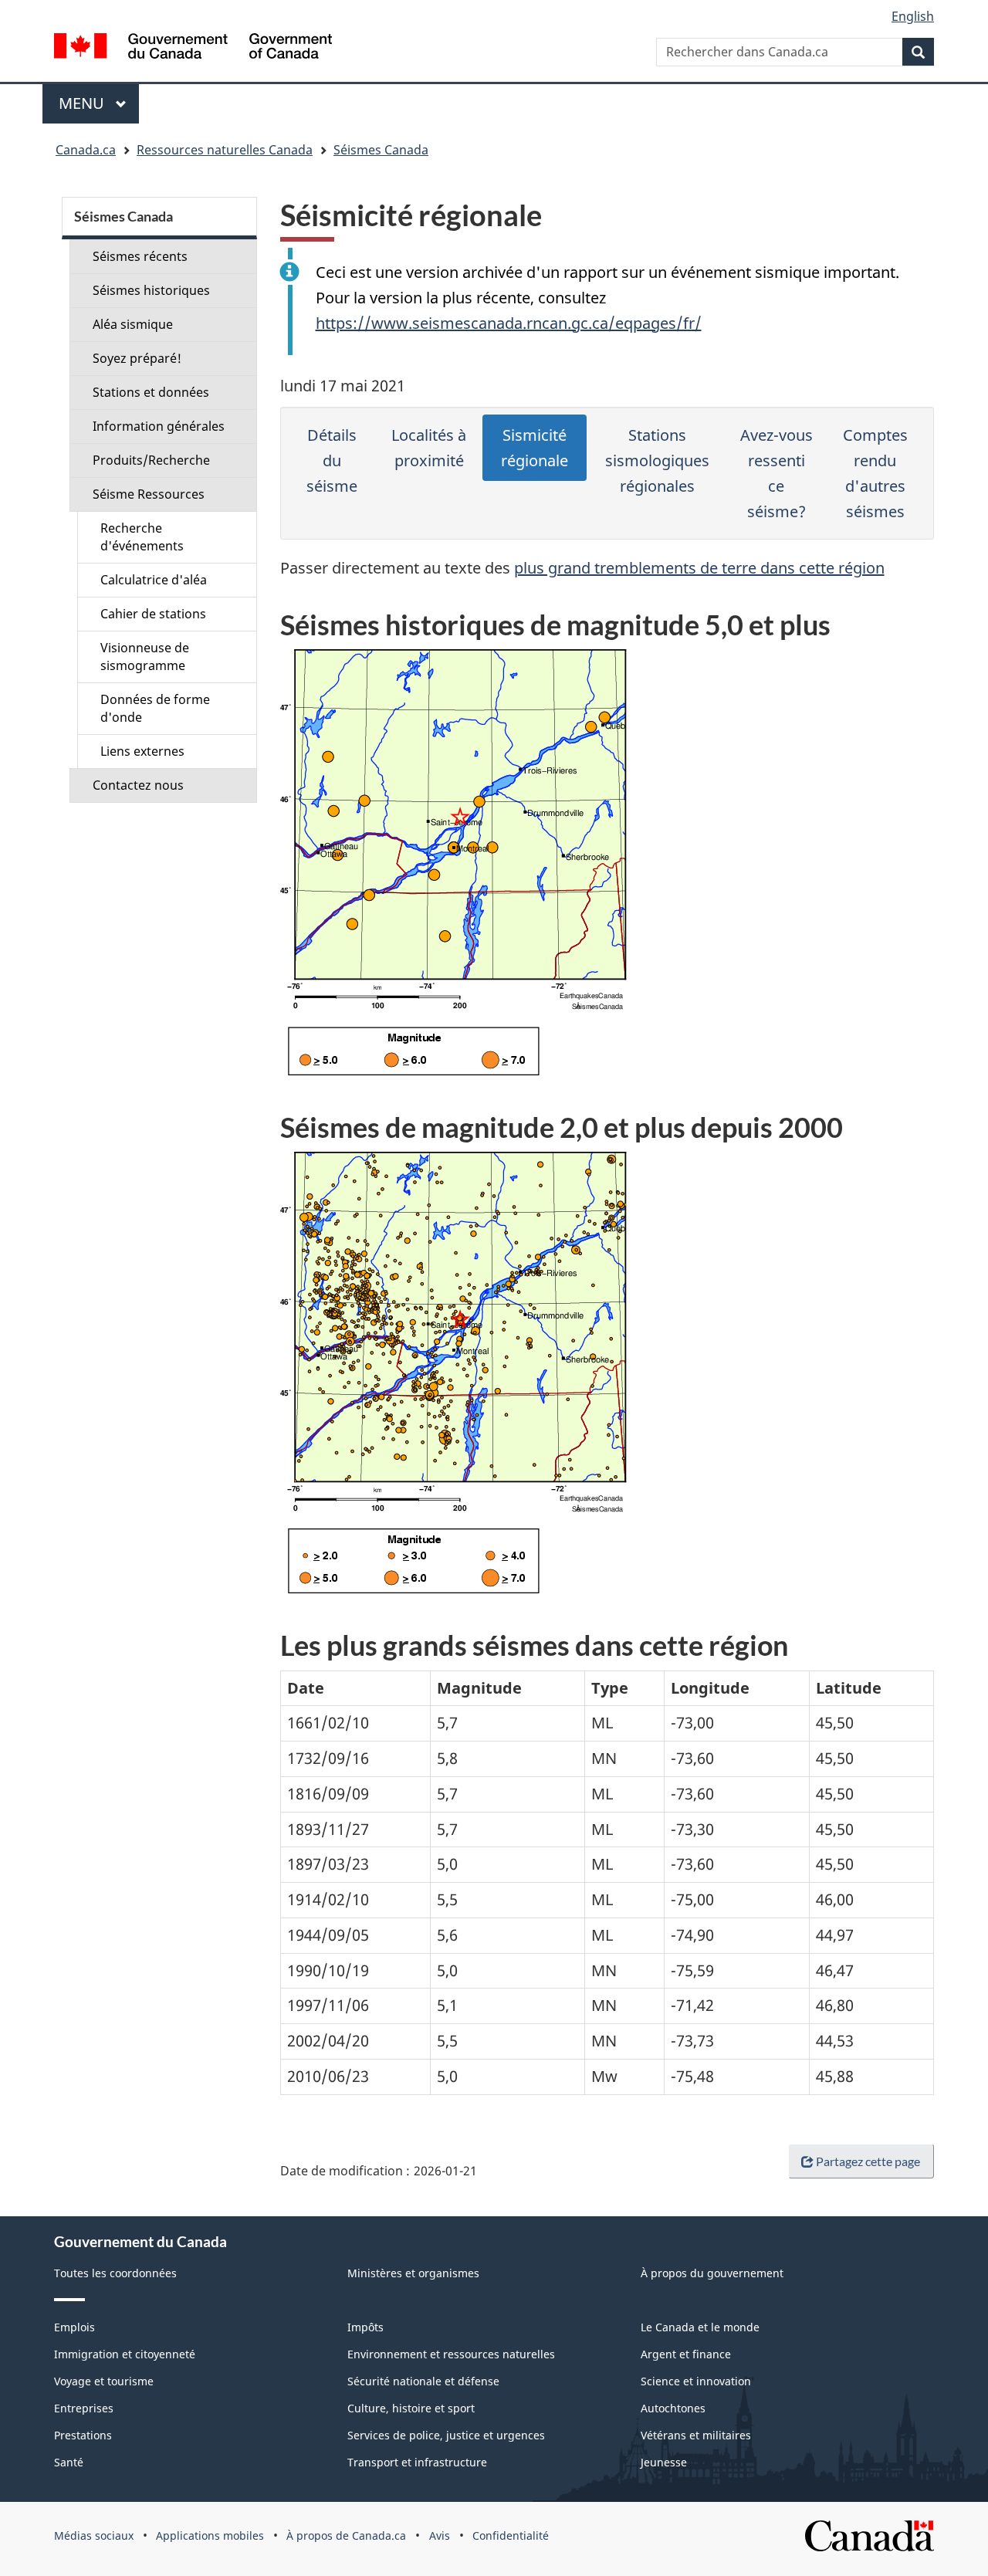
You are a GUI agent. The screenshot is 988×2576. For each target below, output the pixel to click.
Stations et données (151, 392)
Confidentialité (511, 2535)
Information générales (159, 426)
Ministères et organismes (413, 2273)
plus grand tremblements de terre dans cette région (699, 568)
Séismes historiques (151, 290)
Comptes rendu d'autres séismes (875, 473)
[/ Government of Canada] (193, 48)
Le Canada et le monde (700, 2327)
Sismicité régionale (535, 448)
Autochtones (673, 2408)
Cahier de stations (153, 614)
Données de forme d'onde (155, 708)
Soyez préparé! (137, 358)
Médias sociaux (94, 2535)
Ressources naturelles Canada (225, 150)
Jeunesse (664, 2462)
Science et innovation (696, 2381)
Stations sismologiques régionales (657, 460)
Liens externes (142, 751)
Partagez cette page (868, 2161)
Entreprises (84, 2408)
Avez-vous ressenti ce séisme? (777, 473)
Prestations (83, 2435)
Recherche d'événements (142, 537)
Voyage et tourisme (104, 2381)
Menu (99, 103)
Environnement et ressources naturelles (451, 2354)
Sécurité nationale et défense (423, 2381)
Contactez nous (138, 785)
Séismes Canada (381, 150)
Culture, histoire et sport (411, 2408)
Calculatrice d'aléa (154, 580)
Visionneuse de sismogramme (145, 657)
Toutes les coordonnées (115, 2273)
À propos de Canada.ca (346, 2535)
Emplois (74, 2327)
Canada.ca (86, 150)
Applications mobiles (210, 2535)
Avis (440, 2535)
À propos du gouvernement (712, 2273)
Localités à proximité (429, 448)
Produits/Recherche (151, 460)
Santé (69, 2462)
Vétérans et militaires (696, 2435)
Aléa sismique (133, 324)
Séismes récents (140, 256)
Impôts (365, 2327)
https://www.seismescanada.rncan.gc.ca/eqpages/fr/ (509, 323)
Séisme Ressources (149, 494)
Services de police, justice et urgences (446, 2435)
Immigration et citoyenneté (125, 2354)
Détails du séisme (332, 460)
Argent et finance (686, 2354)
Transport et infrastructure (417, 2462)
